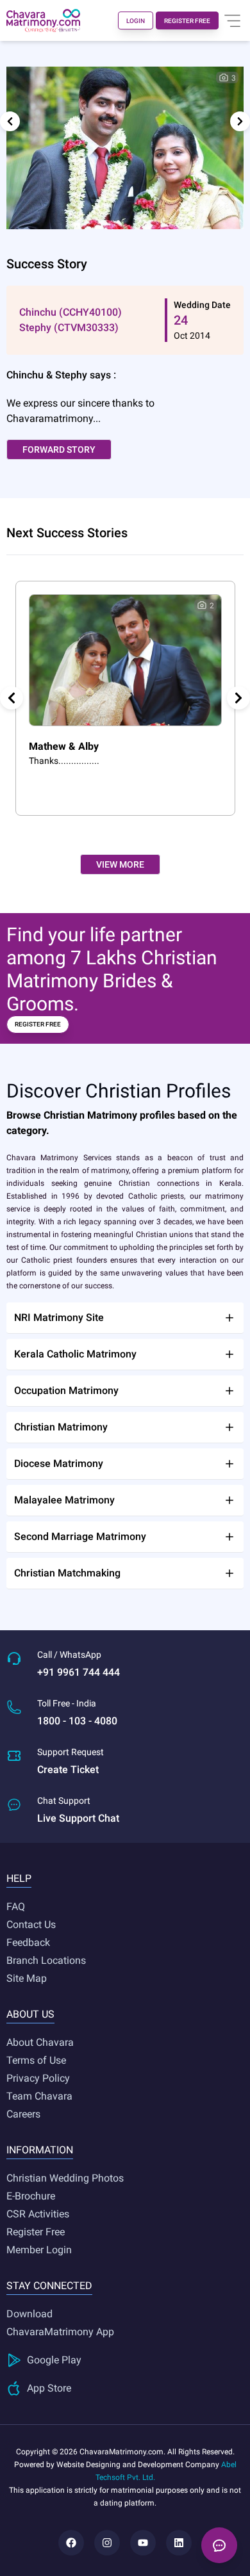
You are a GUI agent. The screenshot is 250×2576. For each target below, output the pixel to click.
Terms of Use (36, 2060)
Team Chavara (39, 2096)
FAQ (16, 1907)
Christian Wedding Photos (65, 2178)
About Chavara (40, 2042)
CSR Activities (38, 2214)
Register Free (36, 2232)
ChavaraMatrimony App (60, 2332)
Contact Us (31, 1924)
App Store (49, 2388)
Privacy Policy (38, 2078)
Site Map (27, 1978)
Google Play (54, 2360)
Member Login (39, 2250)
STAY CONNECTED (49, 2286)
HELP (19, 1878)
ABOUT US (30, 2014)
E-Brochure (31, 2196)
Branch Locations (46, 1960)
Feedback (28, 1942)
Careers (23, 2114)
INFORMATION (40, 2150)
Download (29, 2314)
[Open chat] (219, 2545)
